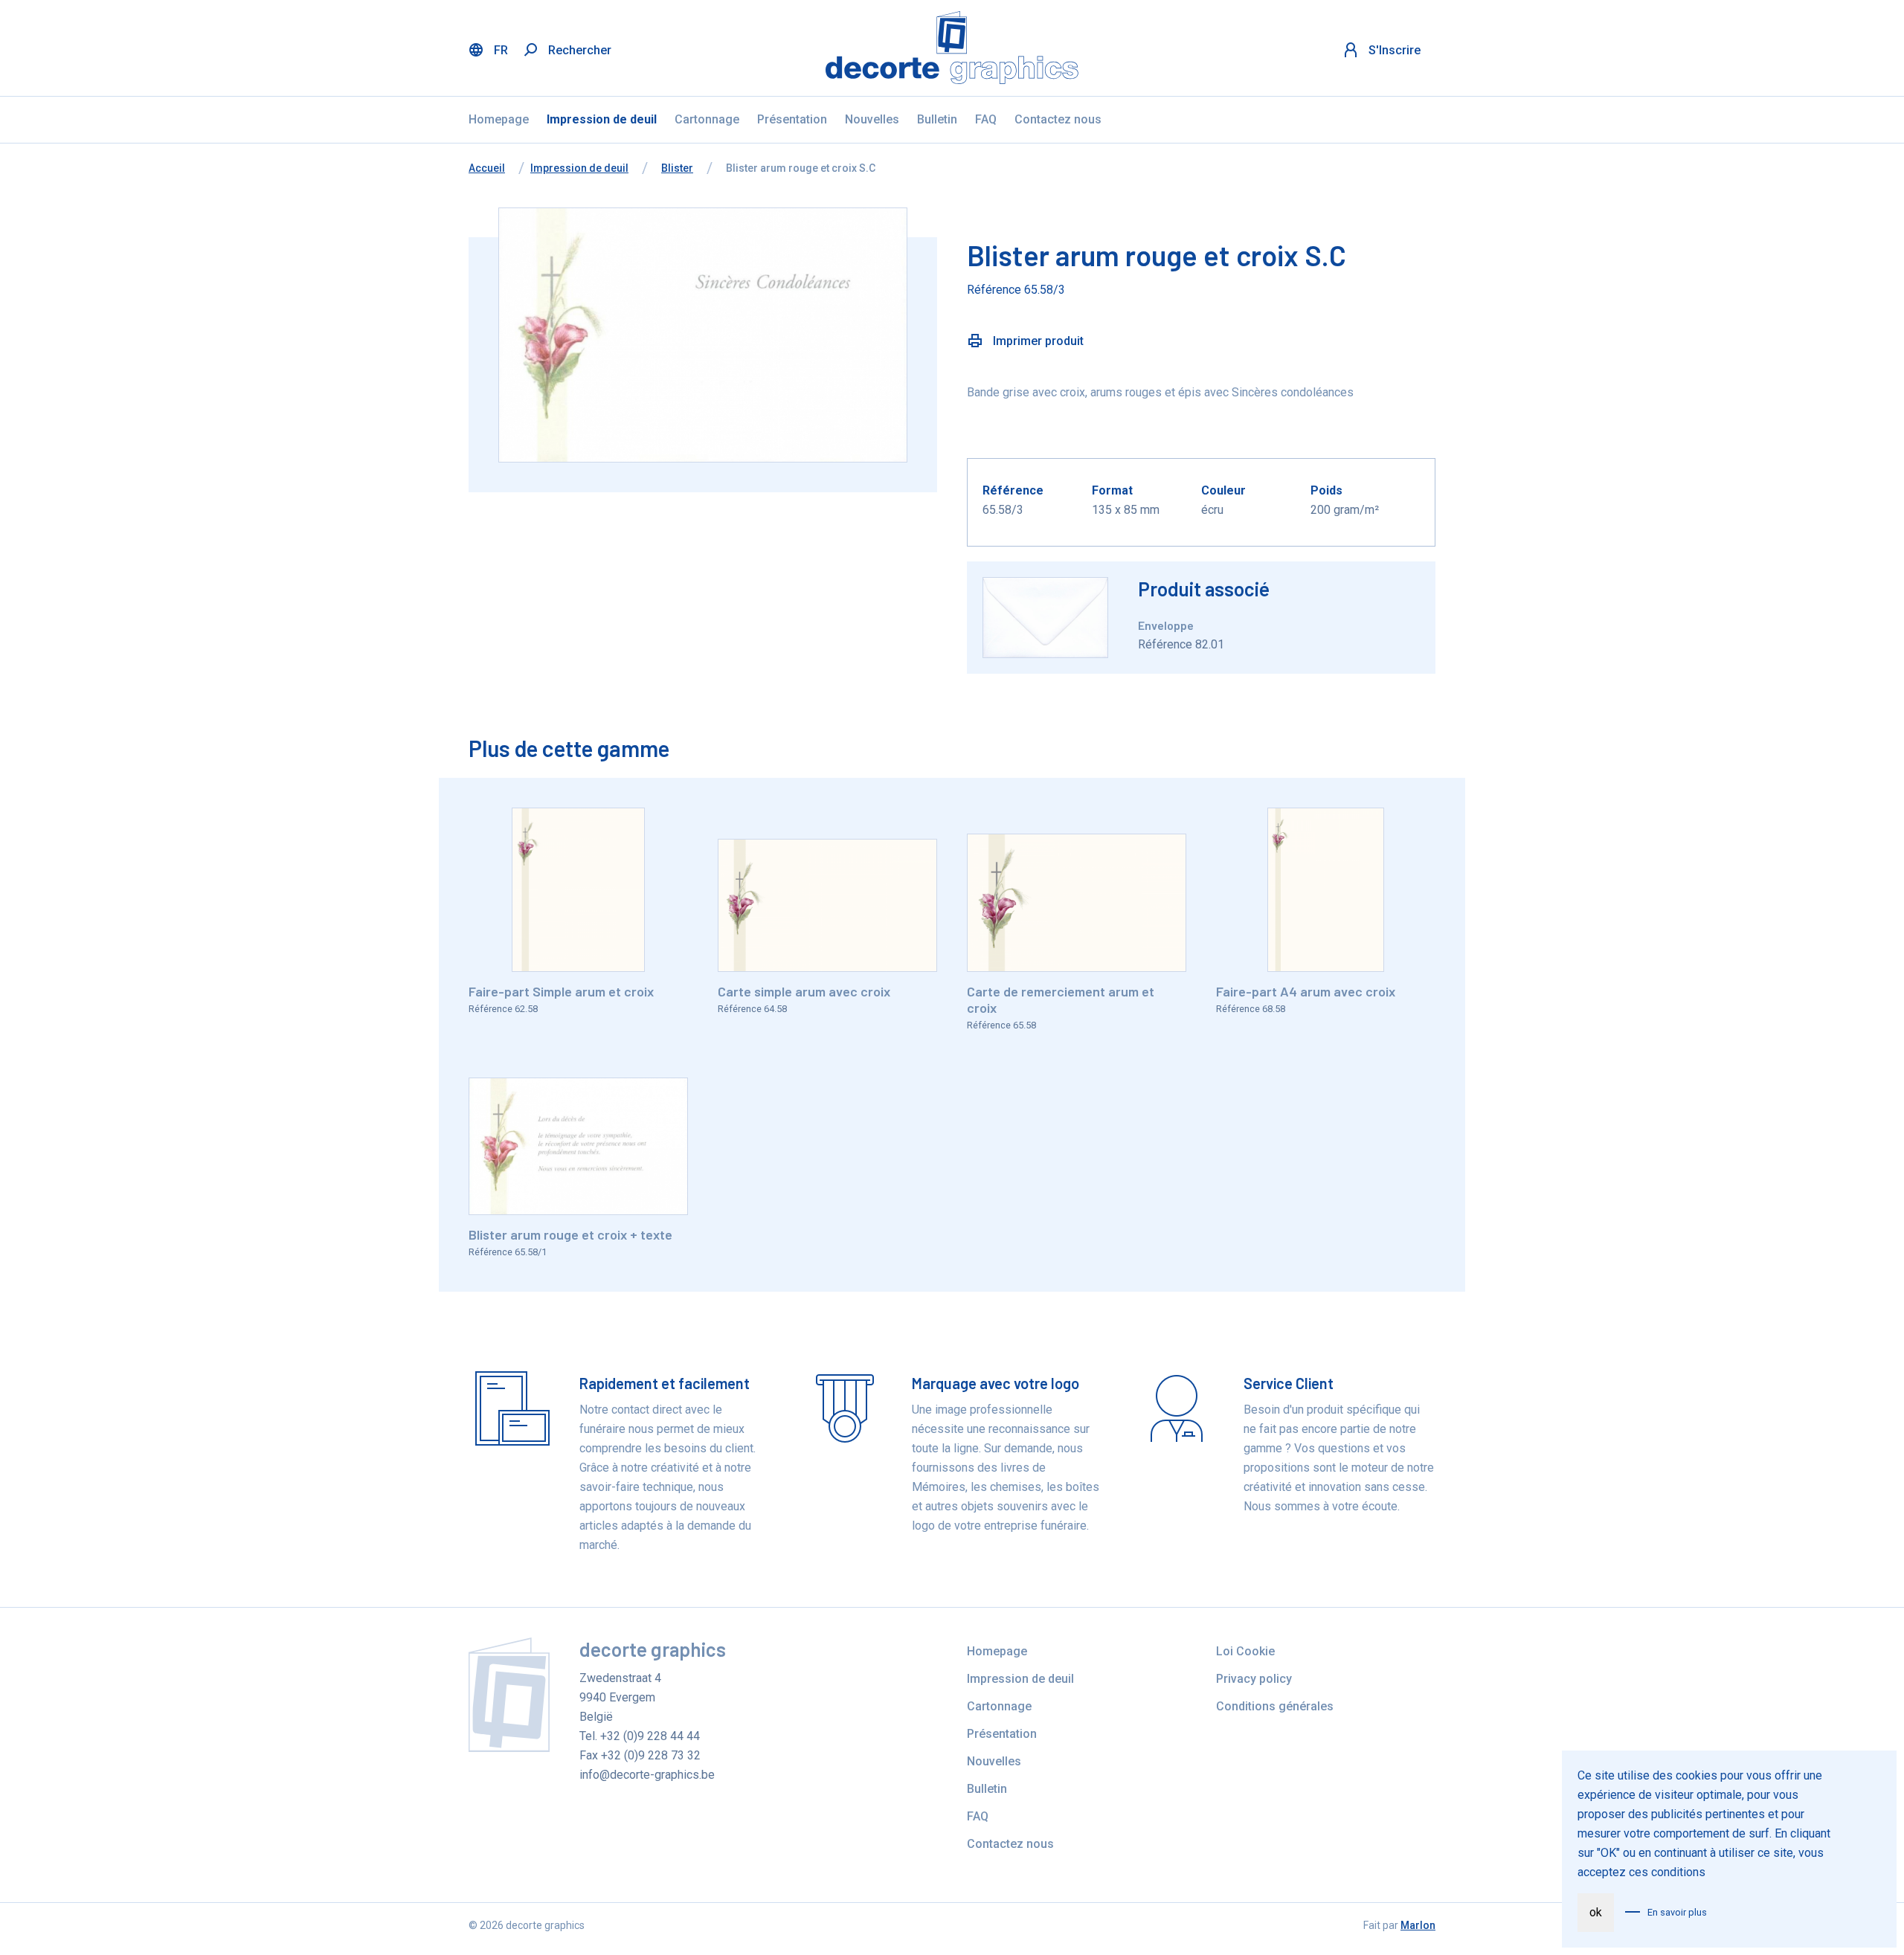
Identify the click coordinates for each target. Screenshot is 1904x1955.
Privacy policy (1254, 1679)
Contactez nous (1058, 119)
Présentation (792, 119)
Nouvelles (872, 119)
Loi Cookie (1245, 1651)
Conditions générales (1275, 1706)
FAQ (986, 119)
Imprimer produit (1037, 341)
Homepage (499, 119)
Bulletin (937, 119)
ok (1596, 1912)
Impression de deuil (602, 119)
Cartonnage (707, 119)
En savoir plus (1677, 1912)
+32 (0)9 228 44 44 (650, 1736)
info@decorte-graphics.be (647, 1775)
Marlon (1418, 1925)
